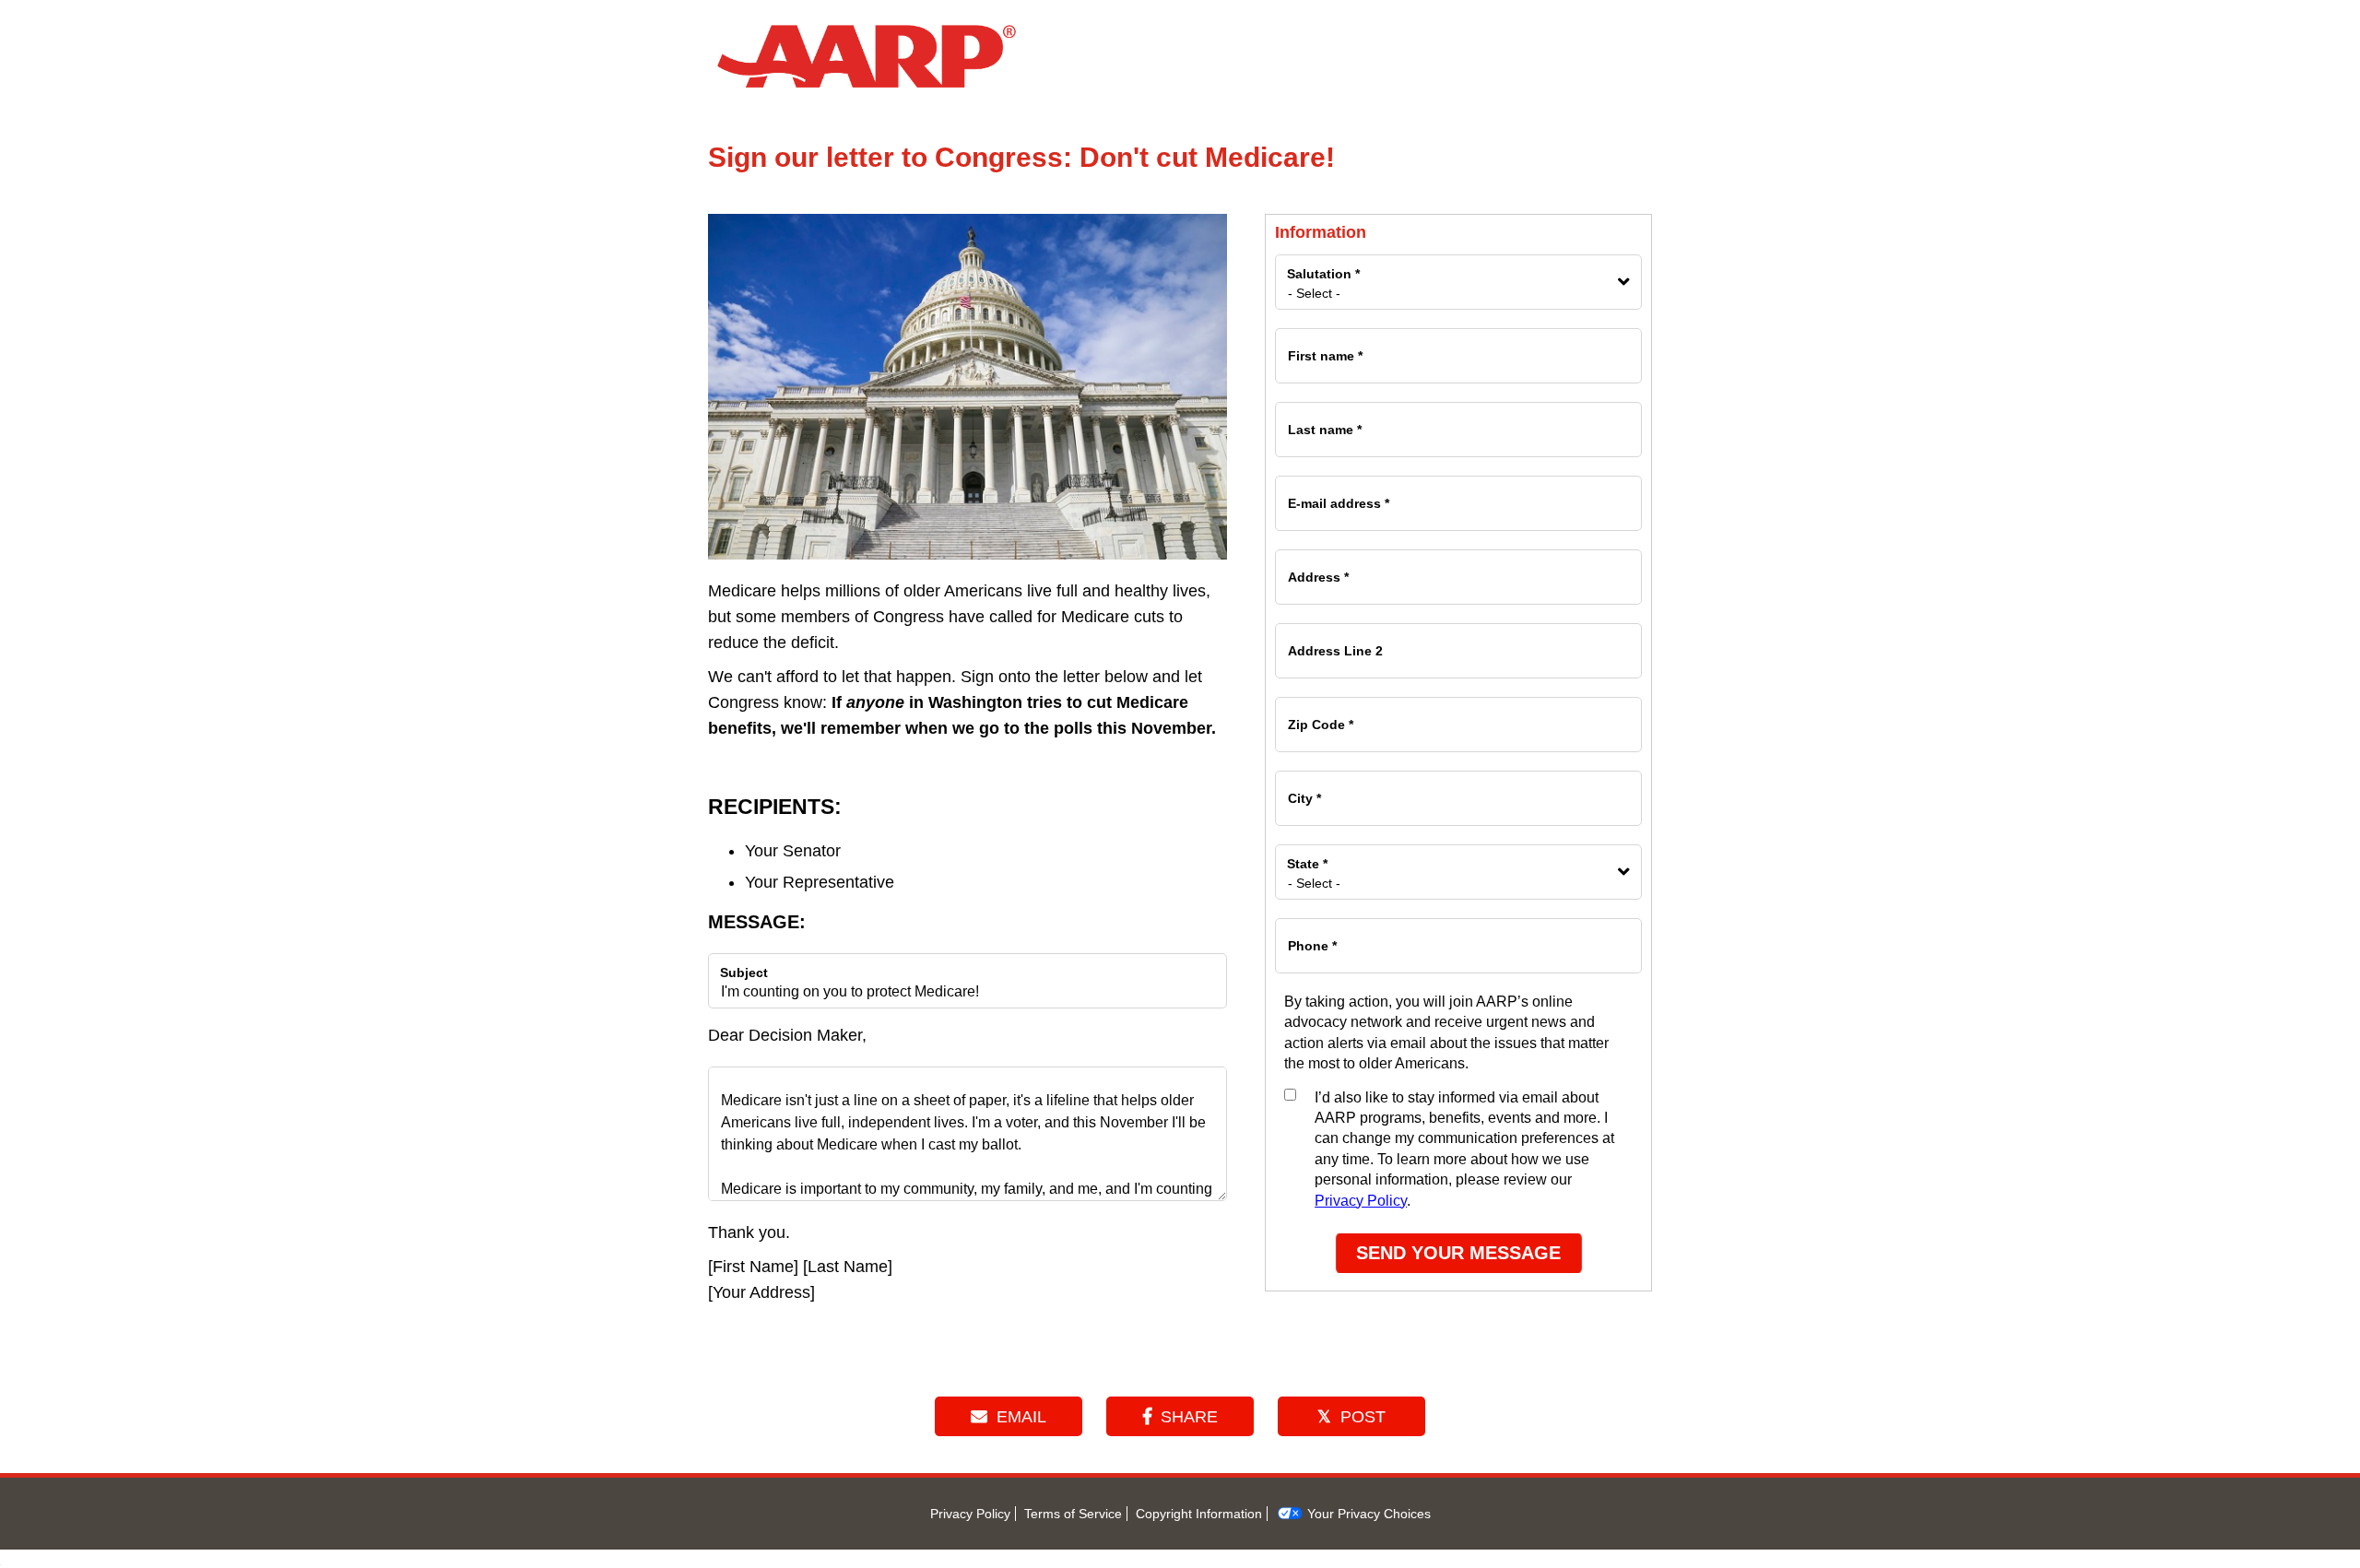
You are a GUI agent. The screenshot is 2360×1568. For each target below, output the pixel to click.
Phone (1311, 937)
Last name (1324, 421)
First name (1324, 348)
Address (1317, 569)
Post (1363, 1417)
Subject (744, 973)
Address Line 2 (1334, 643)
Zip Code (1320, 716)
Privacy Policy (1361, 1201)
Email (1021, 1417)
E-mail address (1338, 495)
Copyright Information (1199, 1514)
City (1304, 790)
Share (1189, 1417)
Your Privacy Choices (1367, 1514)
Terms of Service (1073, 1514)
